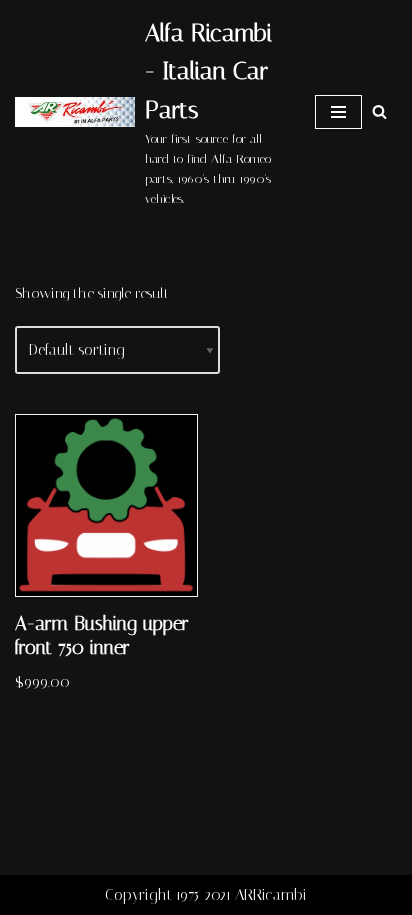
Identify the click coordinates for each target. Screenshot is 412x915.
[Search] (379, 111)
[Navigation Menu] (338, 112)
